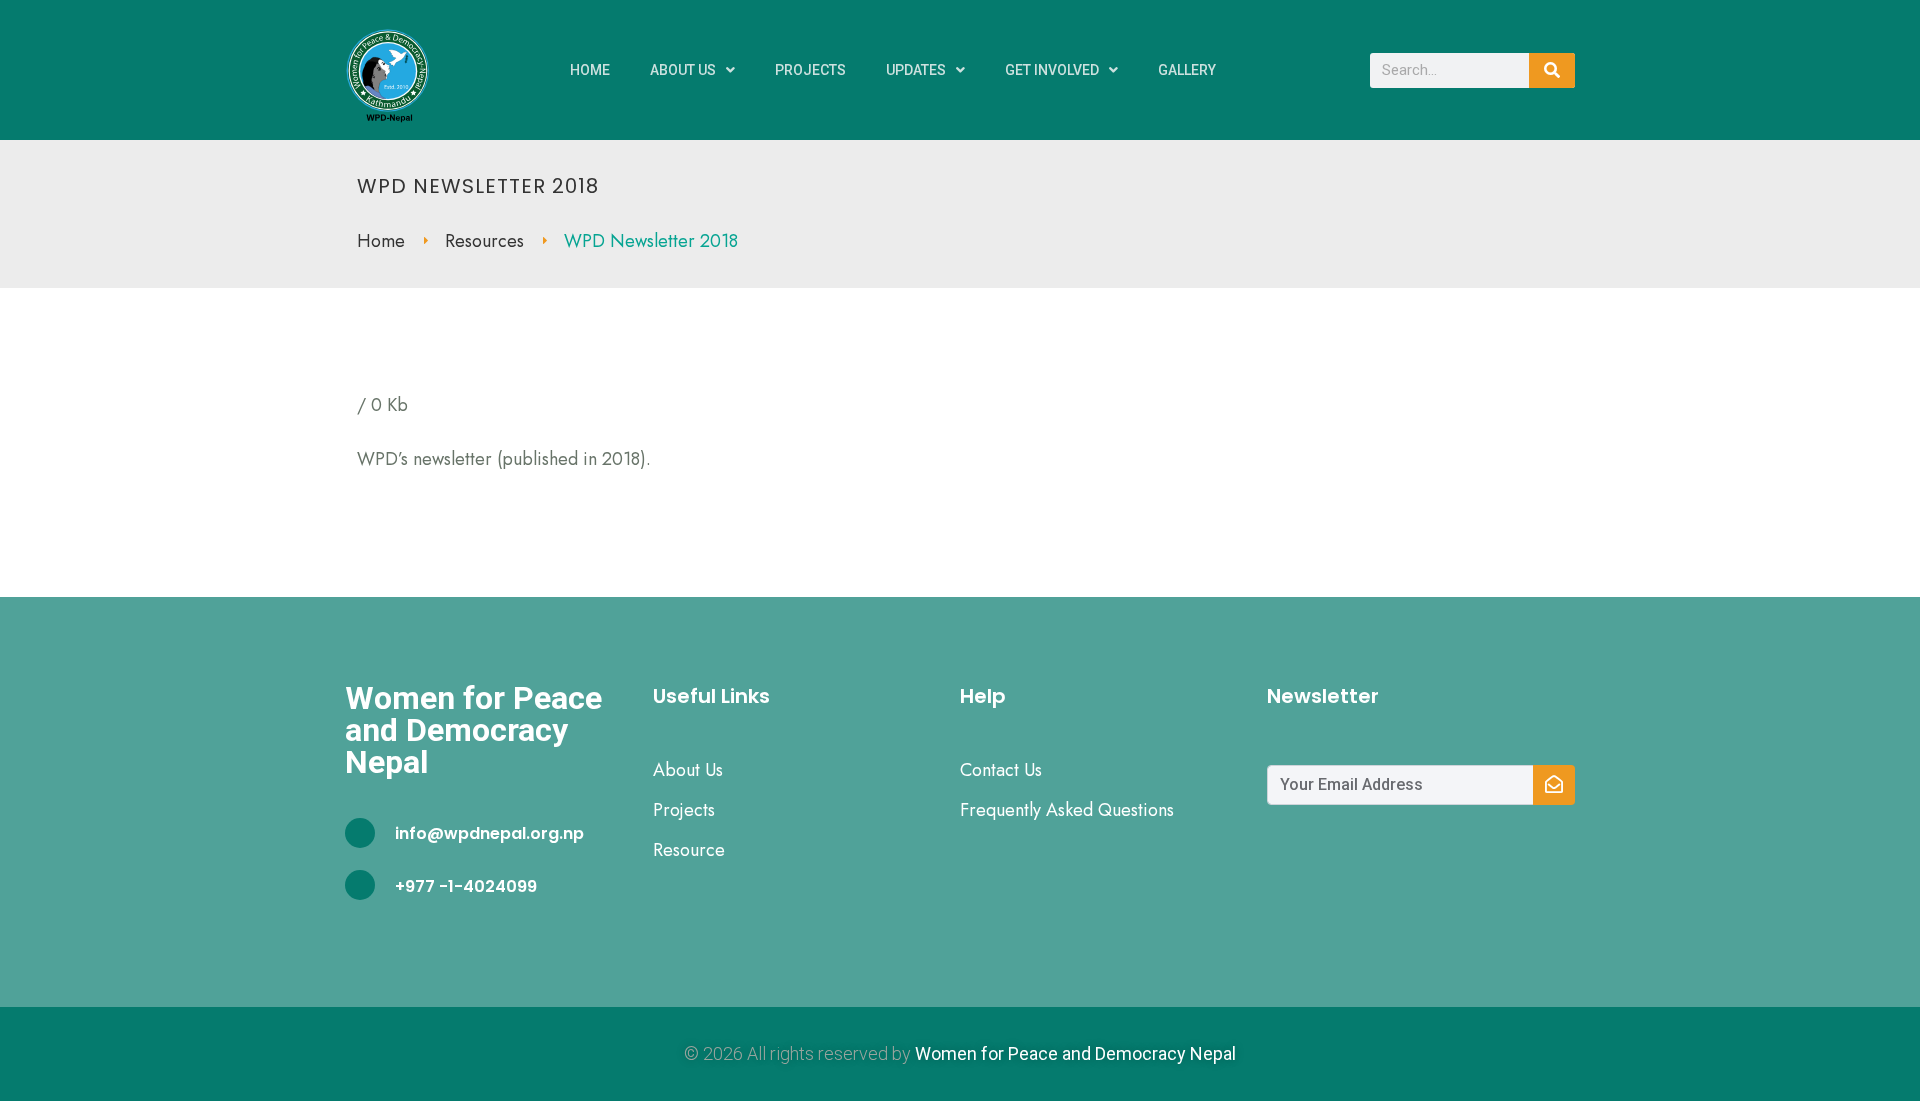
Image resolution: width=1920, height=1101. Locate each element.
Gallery (1187, 70)
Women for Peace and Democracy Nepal (1075, 1053)
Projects (810, 70)
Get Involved (1052, 70)
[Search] (1552, 70)
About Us (683, 70)
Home (590, 70)
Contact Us (1001, 770)
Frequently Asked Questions (1067, 810)
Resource (689, 850)
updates (916, 70)
